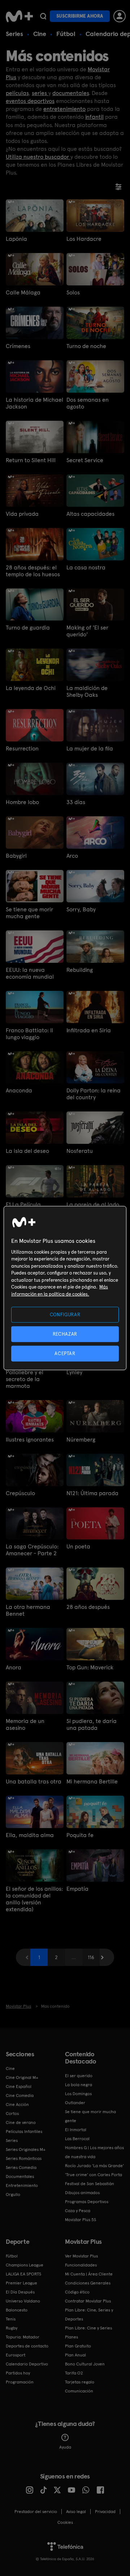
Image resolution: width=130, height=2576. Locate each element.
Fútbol (66, 34)
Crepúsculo (20, 1493)
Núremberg (81, 1440)
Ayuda (65, 2447)
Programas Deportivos (87, 2202)
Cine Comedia (20, 2095)
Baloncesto (17, 2310)
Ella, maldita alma (30, 1835)
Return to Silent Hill (31, 460)
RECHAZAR (65, 1334)
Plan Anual (75, 2355)
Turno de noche (86, 346)
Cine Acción (17, 2104)
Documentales (20, 2176)
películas (17, 93)
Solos (73, 292)
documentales (71, 93)
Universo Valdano (23, 2301)
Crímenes (18, 346)
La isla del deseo (27, 1151)
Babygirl (16, 856)
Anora (14, 1667)
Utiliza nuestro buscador (38, 157)
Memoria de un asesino (25, 1724)
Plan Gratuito (78, 2346)
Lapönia (16, 239)
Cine (40, 34)
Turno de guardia (28, 628)
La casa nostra (86, 567)
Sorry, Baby (81, 909)
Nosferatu (80, 1151)
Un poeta (78, 1546)
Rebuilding (80, 970)
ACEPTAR (65, 1354)
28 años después (88, 1607)
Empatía (77, 1889)
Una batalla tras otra (34, 1781)
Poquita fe (80, 1835)
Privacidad (105, 2512)
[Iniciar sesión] (120, 16)
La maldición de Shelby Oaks (87, 691)
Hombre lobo (22, 802)
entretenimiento (64, 109)
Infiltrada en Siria (89, 1030)
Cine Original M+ (22, 2078)
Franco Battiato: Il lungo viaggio (29, 1034)
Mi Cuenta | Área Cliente (89, 2274)
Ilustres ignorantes (30, 1440)
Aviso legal (76, 2512)
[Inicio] (19, 16)
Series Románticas (24, 2158)
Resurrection (22, 748)
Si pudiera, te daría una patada (92, 1724)
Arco (72, 856)
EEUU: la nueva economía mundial (30, 973)
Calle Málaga (23, 292)
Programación (20, 2382)
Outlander (75, 2103)
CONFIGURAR (65, 1314)
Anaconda (19, 1090)
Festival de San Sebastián (90, 2184)
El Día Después (20, 2292)
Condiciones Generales (88, 2283)
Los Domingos (78, 2094)
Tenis (11, 2319)
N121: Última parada (92, 1493)
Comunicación (79, 2391)
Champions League (25, 2265)
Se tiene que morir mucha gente (29, 913)
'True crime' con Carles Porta (94, 2175)
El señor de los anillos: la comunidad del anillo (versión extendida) (34, 1899)
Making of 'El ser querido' (87, 631)
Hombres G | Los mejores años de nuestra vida (94, 2152)
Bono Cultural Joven (85, 2364)
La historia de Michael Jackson (34, 403)
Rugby (12, 2328)
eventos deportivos (30, 101)
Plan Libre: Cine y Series (88, 2328)
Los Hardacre (84, 239)
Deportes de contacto (27, 2346)
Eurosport (16, 2355)
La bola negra (79, 2085)
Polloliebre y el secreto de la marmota (25, 1379)
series (40, 93)
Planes (71, 2337)
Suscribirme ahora (80, 16)
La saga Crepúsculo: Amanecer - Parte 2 (32, 1550)
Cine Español (19, 2086)
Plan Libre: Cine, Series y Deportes (89, 2315)
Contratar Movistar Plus (88, 2301)
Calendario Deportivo (27, 2364)
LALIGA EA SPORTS (23, 2274)
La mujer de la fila (90, 748)
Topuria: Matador (23, 2337)
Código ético (77, 2292)
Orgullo (13, 2194)
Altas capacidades (90, 514)
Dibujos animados (82, 2193)
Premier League (21, 2283)
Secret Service (85, 460)
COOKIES (65, 2522)
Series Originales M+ (26, 2149)
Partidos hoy (18, 2373)
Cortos (12, 2113)
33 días (76, 802)
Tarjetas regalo (80, 2382)
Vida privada (22, 514)
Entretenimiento (22, 2185)
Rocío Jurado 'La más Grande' (94, 2166)
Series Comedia (21, 2167)
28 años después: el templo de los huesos (33, 571)
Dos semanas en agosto (88, 403)
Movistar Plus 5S (81, 2220)
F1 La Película (23, 1204)
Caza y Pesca (78, 2211)
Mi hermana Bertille (92, 1781)
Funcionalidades (81, 2265)
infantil (94, 117)
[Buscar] (43, 16)
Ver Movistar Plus (81, 2256)
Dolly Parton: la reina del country (94, 1094)
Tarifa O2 (74, 2373)
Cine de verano (21, 2122)
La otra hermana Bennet (28, 1610)
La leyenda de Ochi (31, 688)
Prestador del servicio (36, 2512)
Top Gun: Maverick (90, 1667)
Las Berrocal (77, 2139)
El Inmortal (76, 2130)
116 (91, 1957)
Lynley (74, 1372)
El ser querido (79, 2076)
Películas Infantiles (24, 2131)
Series (14, 34)
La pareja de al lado (93, 1204)
